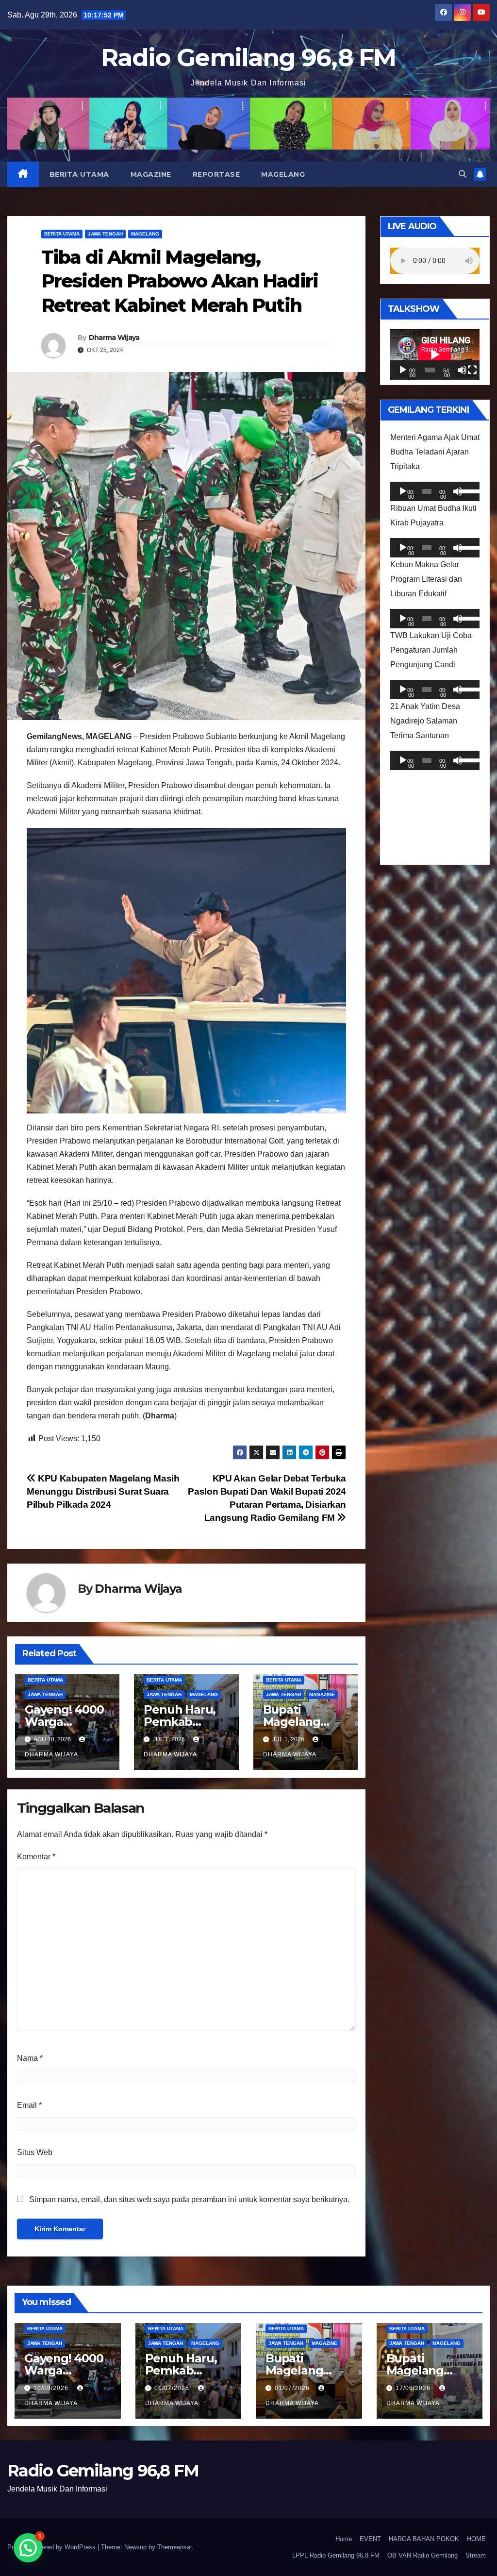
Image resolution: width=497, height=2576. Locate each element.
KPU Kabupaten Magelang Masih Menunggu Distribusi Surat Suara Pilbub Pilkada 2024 (103, 1491)
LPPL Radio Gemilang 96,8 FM (336, 2555)
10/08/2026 (52, 2388)
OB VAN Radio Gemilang (422, 2555)
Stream (476, 2555)
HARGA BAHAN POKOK (424, 2539)
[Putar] (403, 370)
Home (344, 2539)
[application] (435, 354)
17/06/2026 (414, 2388)
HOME (476, 2539)
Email (29, 2105)
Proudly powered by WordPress (52, 2547)
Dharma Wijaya (114, 337)
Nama (30, 2058)
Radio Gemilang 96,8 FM (248, 58)
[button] (463, 174)
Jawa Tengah (105, 234)
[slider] (467, 490)
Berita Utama (79, 174)
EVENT (370, 2539)
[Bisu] (462, 370)
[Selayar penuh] (472, 370)
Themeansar (174, 2547)
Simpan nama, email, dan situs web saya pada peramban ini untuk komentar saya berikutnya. (189, 2199)
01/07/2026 (173, 2388)
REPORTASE (216, 174)
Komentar (36, 1857)
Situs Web (35, 2152)
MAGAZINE (151, 174)
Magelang (283, 174)
